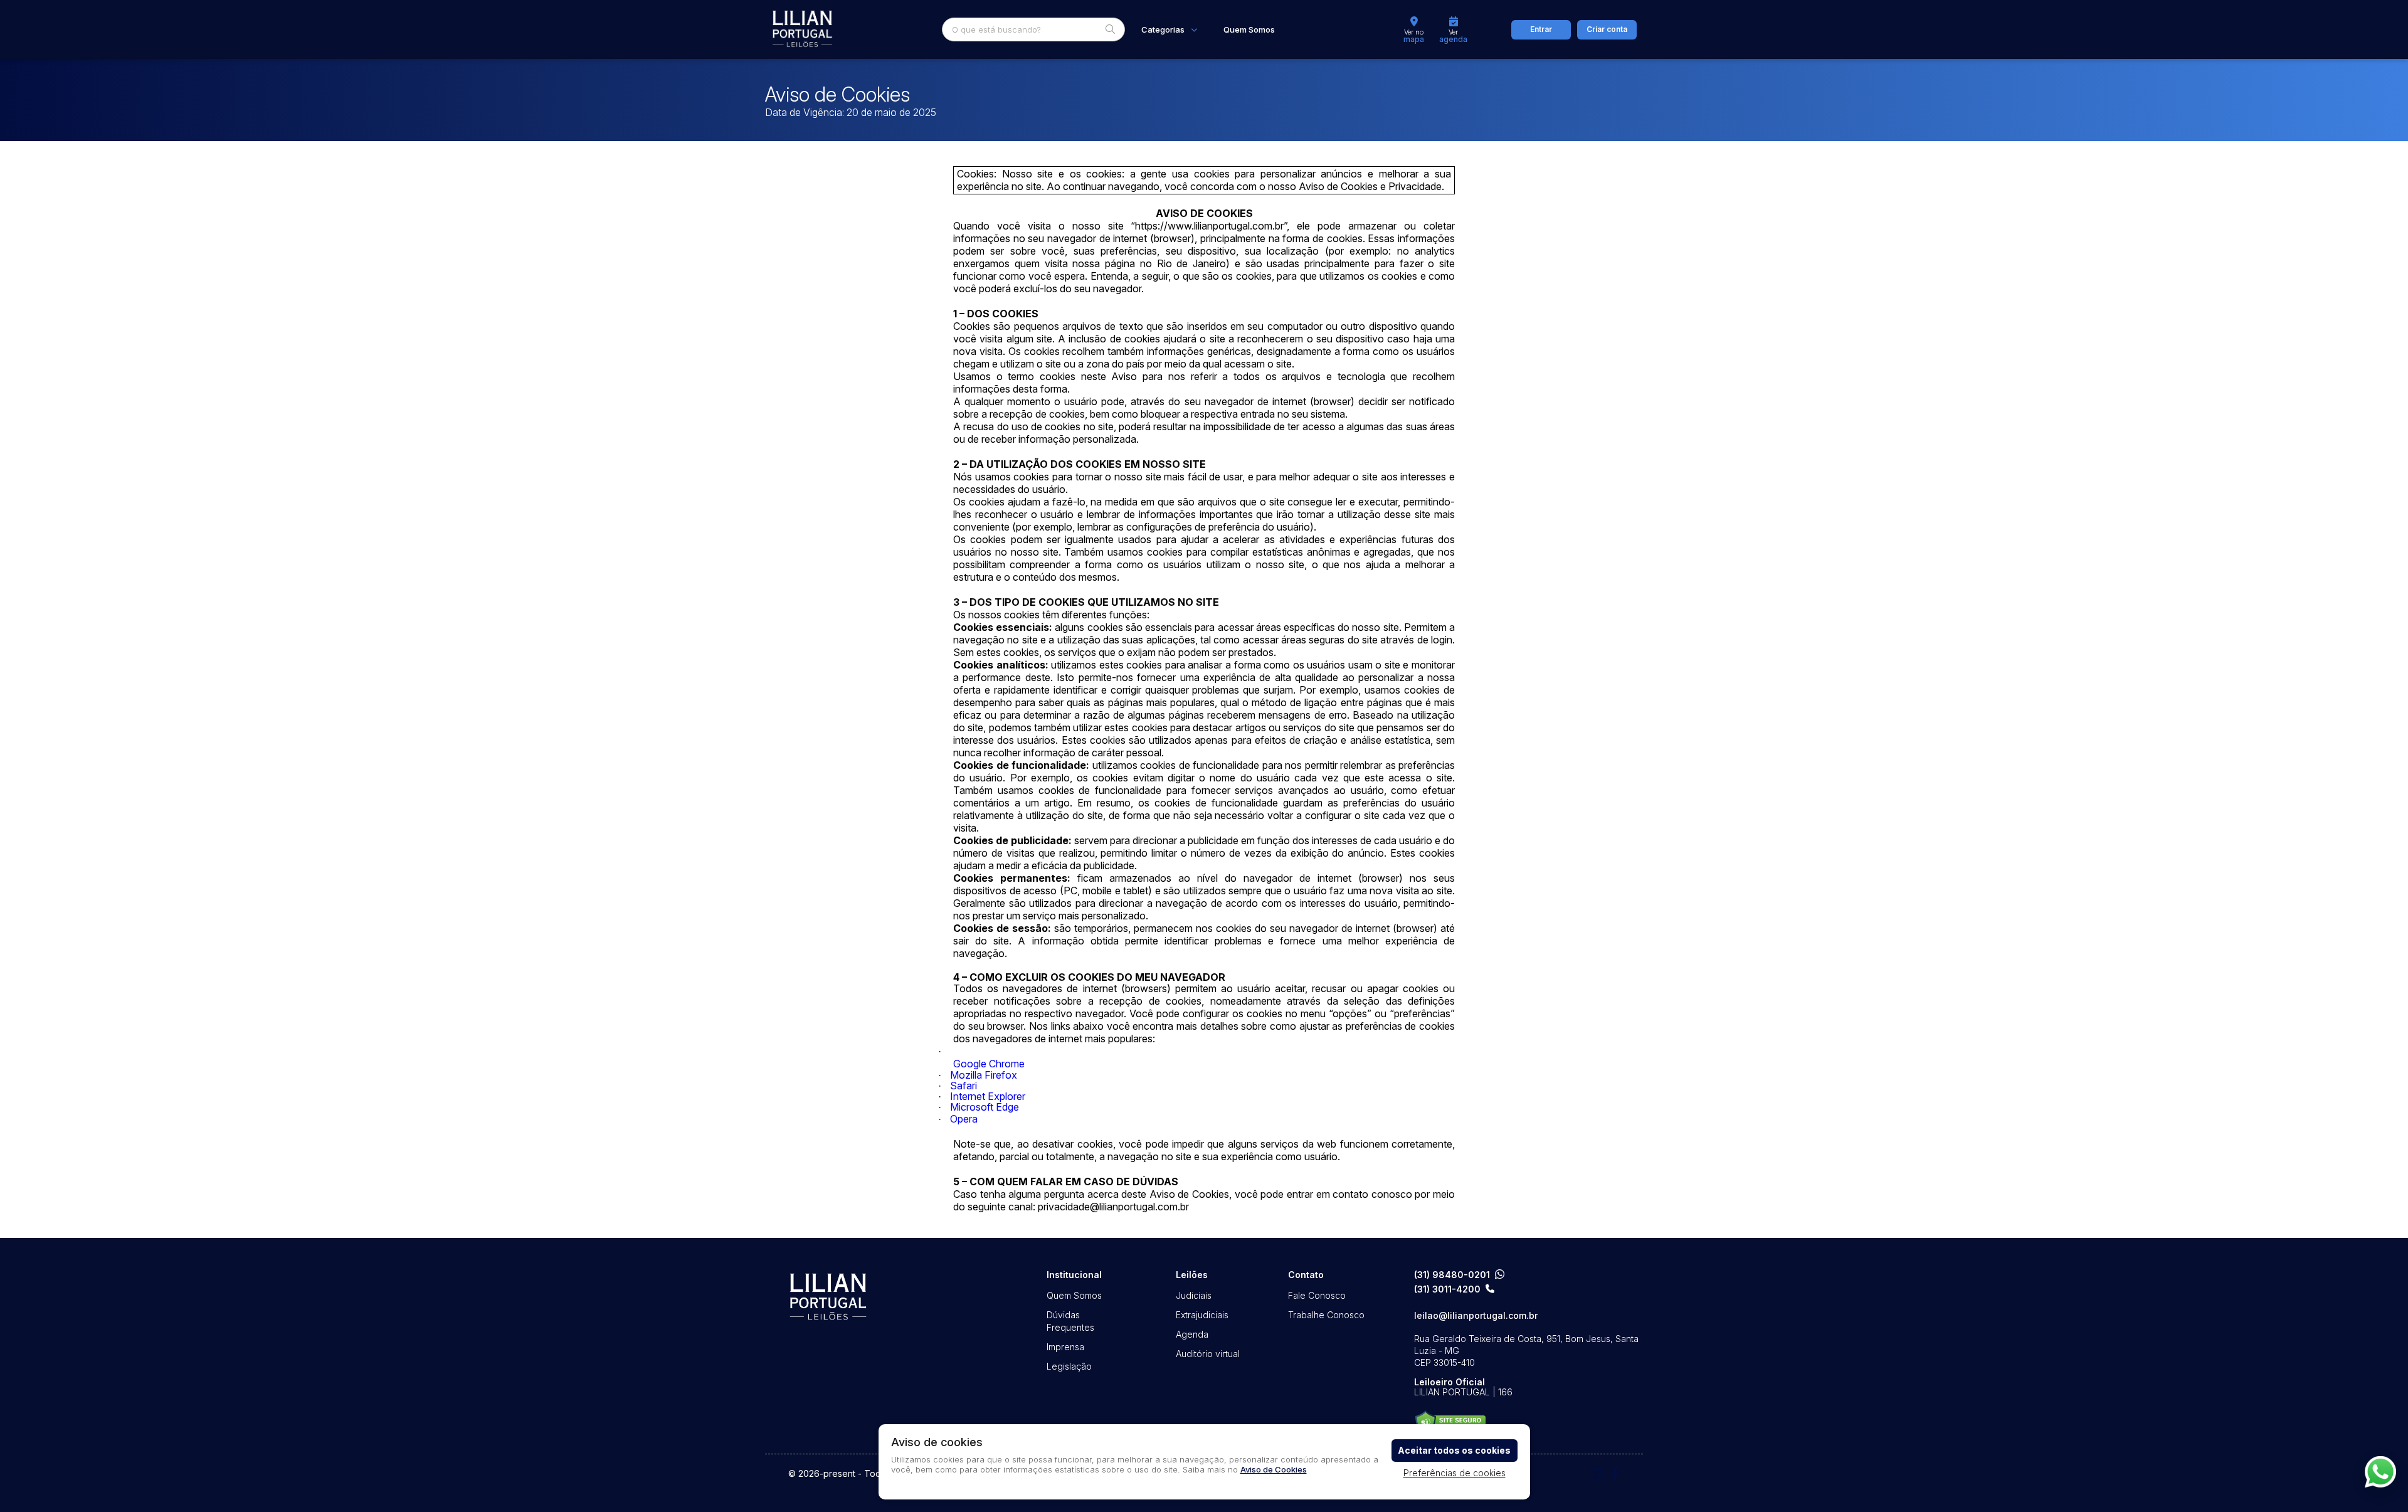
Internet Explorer (988, 1096)
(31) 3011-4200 (1447, 1289)
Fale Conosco (1317, 1295)
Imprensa (1065, 1347)
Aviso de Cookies (1274, 1469)
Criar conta (1607, 29)
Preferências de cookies (1455, 1473)
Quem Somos (1249, 30)
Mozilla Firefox (984, 1075)
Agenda (1192, 1334)
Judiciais (1194, 1295)
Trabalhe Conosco (1326, 1315)
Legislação (1069, 1366)
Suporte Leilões (1450, 1423)
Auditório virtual (1208, 1354)
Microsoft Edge (985, 1107)
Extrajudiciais (1202, 1315)
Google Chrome (989, 1064)
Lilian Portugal (802, 29)
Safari (964, 1086)
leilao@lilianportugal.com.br (1476, 1316)
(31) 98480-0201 (1452, 1275)
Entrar (1541, 29)
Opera (964, 1119)
